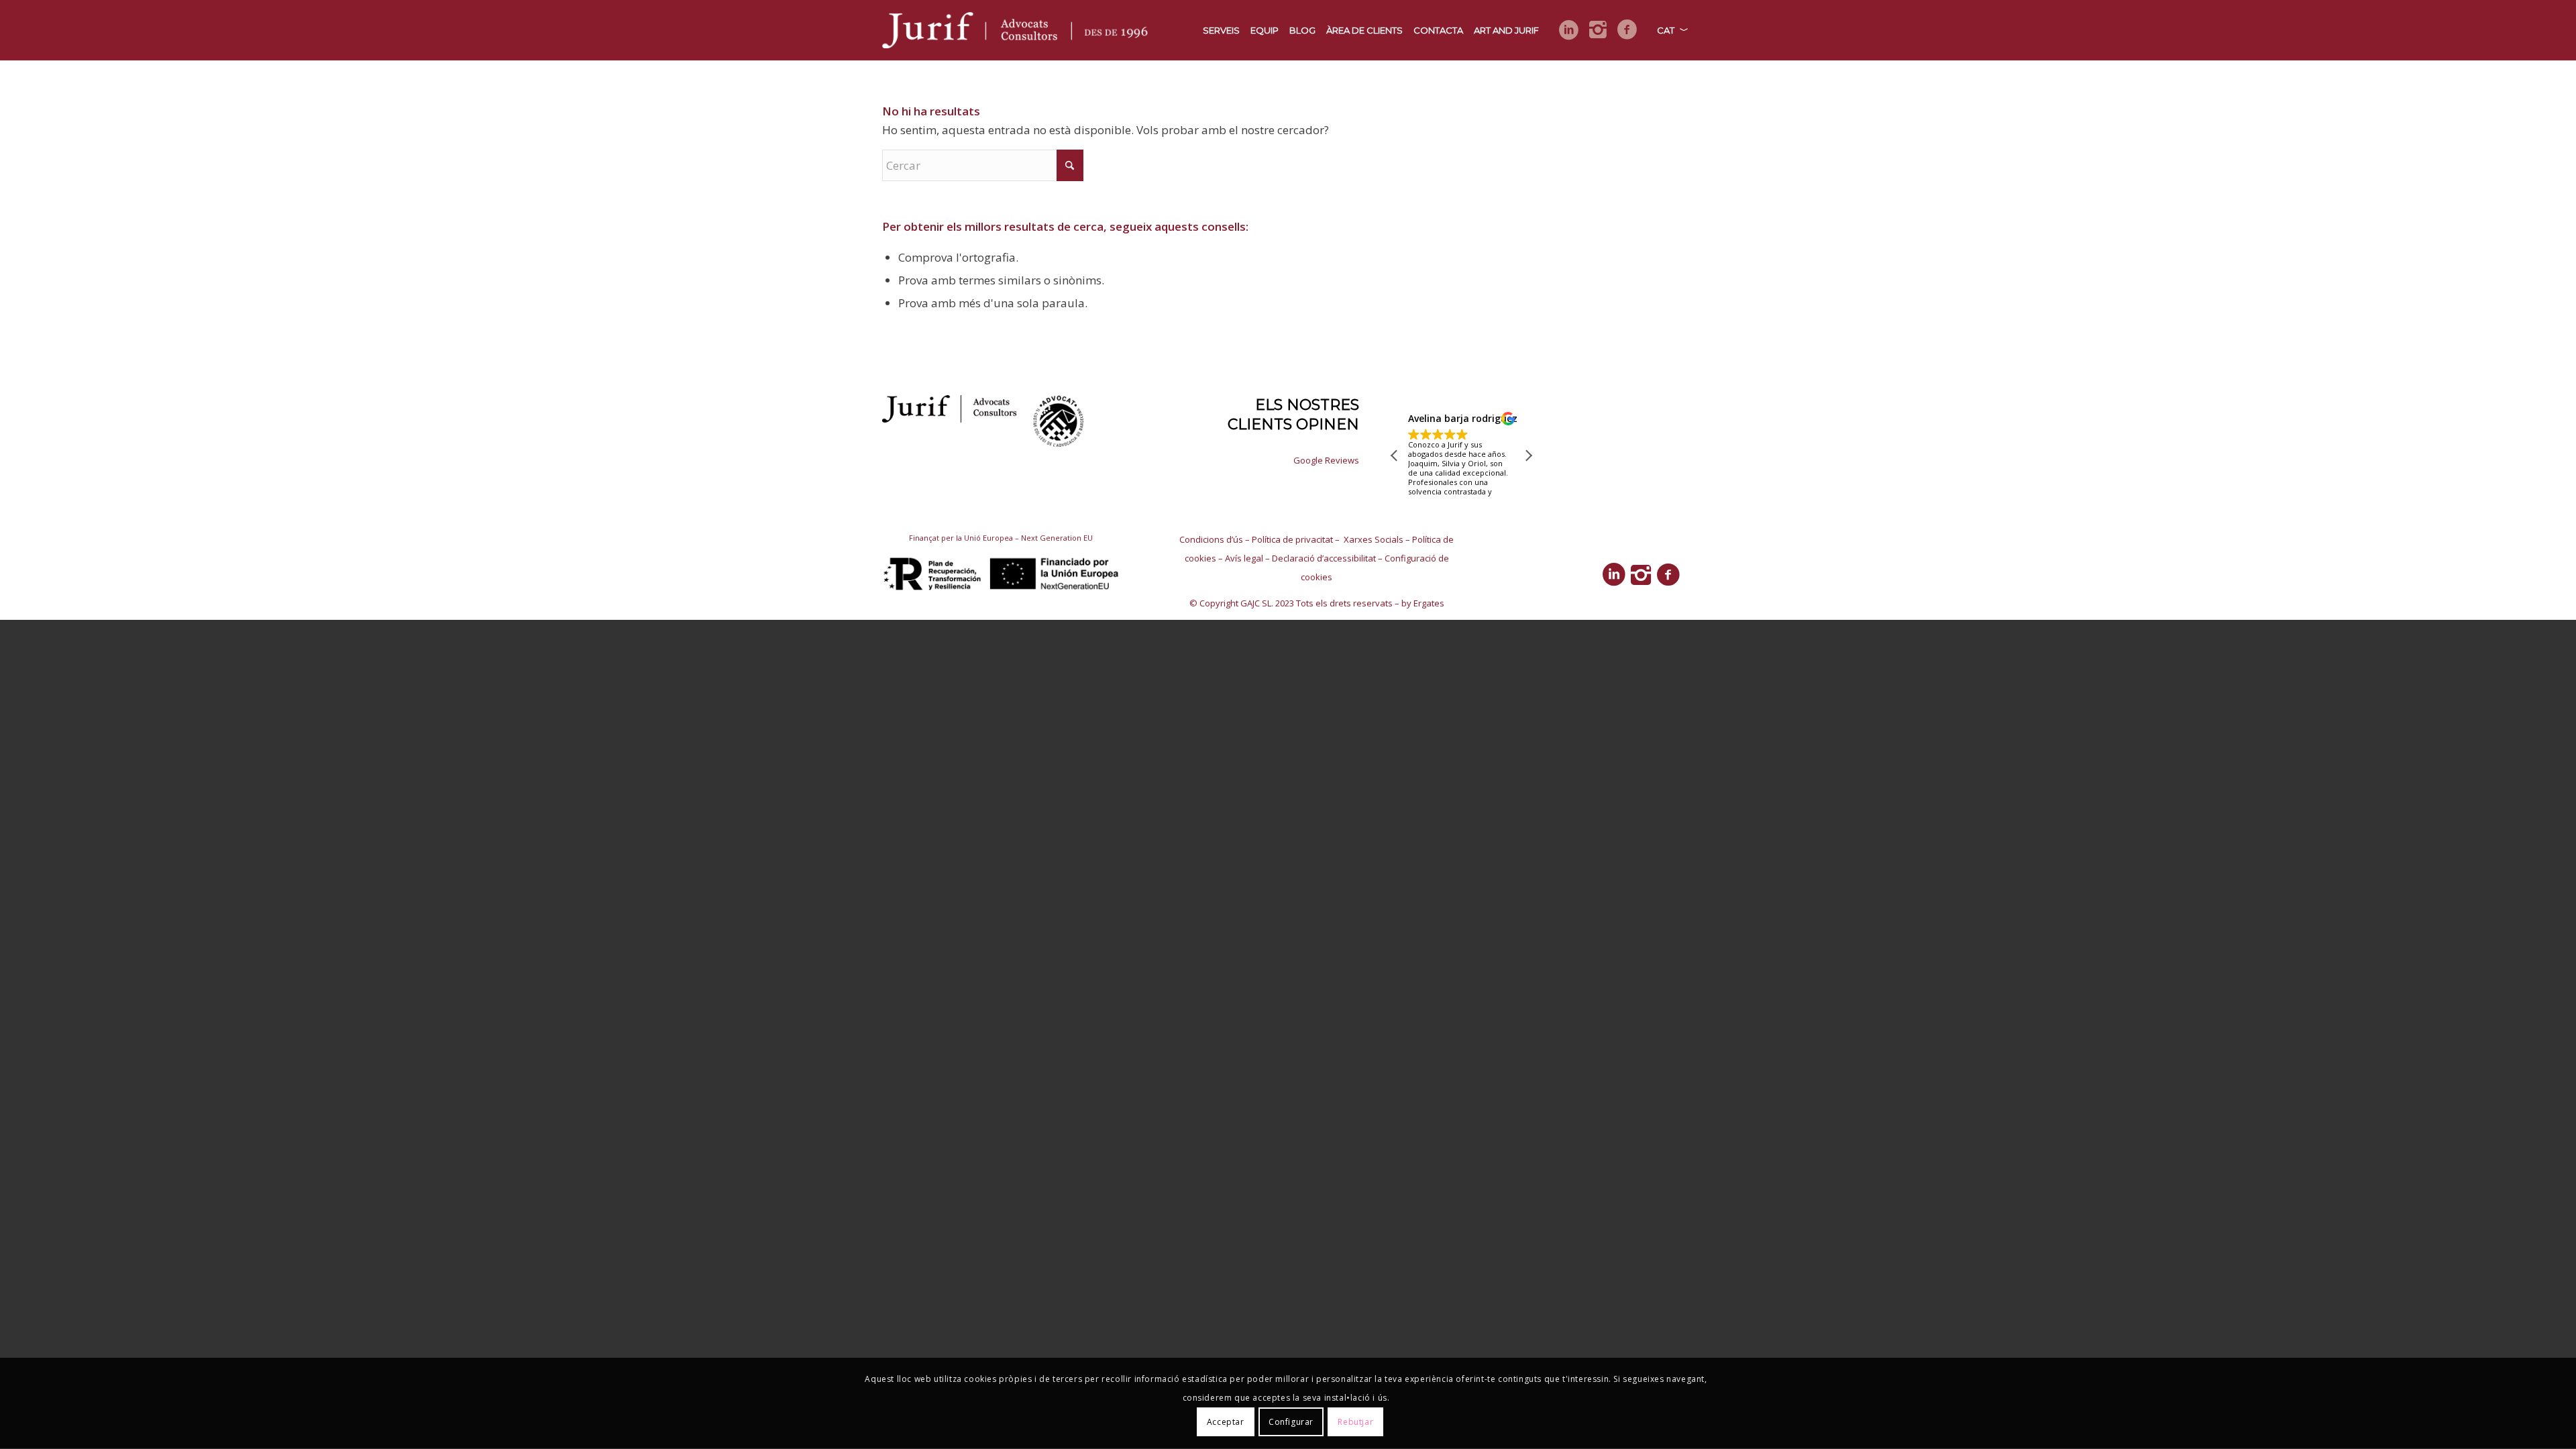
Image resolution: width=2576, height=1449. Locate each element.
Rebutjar (1355, 1422)
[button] (1528, 455)
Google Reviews (1326, 460)
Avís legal (1244, 558)
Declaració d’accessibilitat (1324, 558)
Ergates (1429, 603)
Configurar (1291, 1422)
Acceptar (1226, 1422)
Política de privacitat (1292, 539)
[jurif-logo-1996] (1018, 30)
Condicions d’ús (1211, 539)
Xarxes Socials (1373, 539)
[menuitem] (1221, 30)
